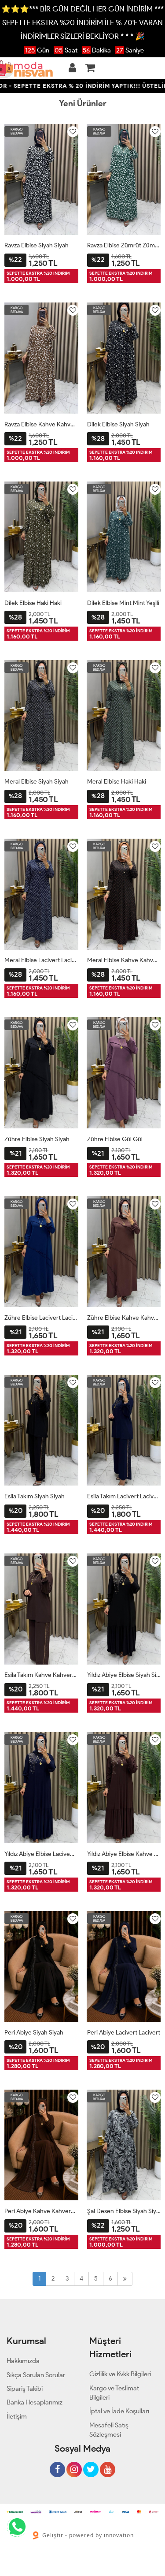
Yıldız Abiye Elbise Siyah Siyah (124, 1675)
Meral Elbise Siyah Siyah (37, 782)
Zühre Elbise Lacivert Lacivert (41, 1318)
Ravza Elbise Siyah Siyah (37, 245)
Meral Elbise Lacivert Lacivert (41, 960)
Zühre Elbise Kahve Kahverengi (124, 1318)
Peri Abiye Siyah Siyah (34, 2033)
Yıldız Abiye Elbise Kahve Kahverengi (124, 1854)
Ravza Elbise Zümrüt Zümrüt (124, 245)
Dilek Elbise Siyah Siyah (118, 424)
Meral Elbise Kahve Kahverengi (124, 960)
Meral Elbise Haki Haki (117, 782)
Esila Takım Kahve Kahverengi (41, 1675)
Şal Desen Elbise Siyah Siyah (124, 2211)
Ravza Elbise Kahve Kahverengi (41, 424)
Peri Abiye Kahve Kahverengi (41, 2211)
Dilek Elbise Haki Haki (33, 603)
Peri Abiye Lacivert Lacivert (124, 2033)
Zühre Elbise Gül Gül (115, 1139)
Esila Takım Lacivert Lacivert (124, 1496)
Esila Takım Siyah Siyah (35, 1496)
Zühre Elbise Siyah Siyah (37, 1139)
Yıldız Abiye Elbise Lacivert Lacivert (41, 1854)
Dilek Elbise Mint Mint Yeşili (123, 603)
